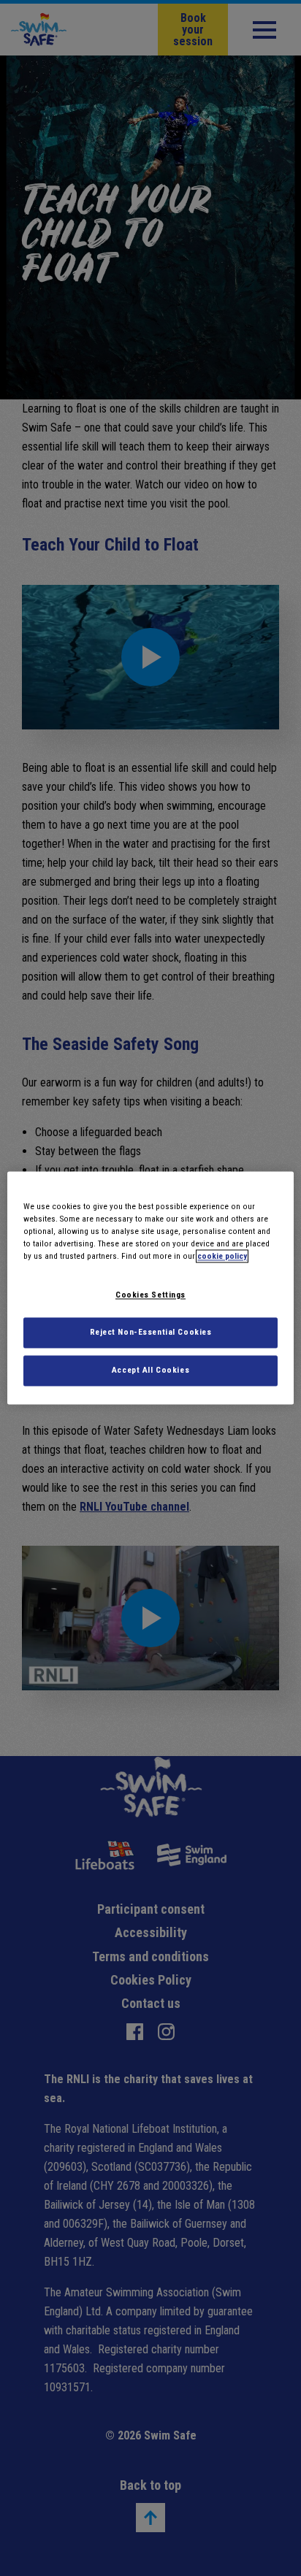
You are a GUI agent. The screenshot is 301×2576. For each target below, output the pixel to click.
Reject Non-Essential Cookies (151, 1333)
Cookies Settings (150, 1295)
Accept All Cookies (150, 1371)
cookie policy (222, 1257)
